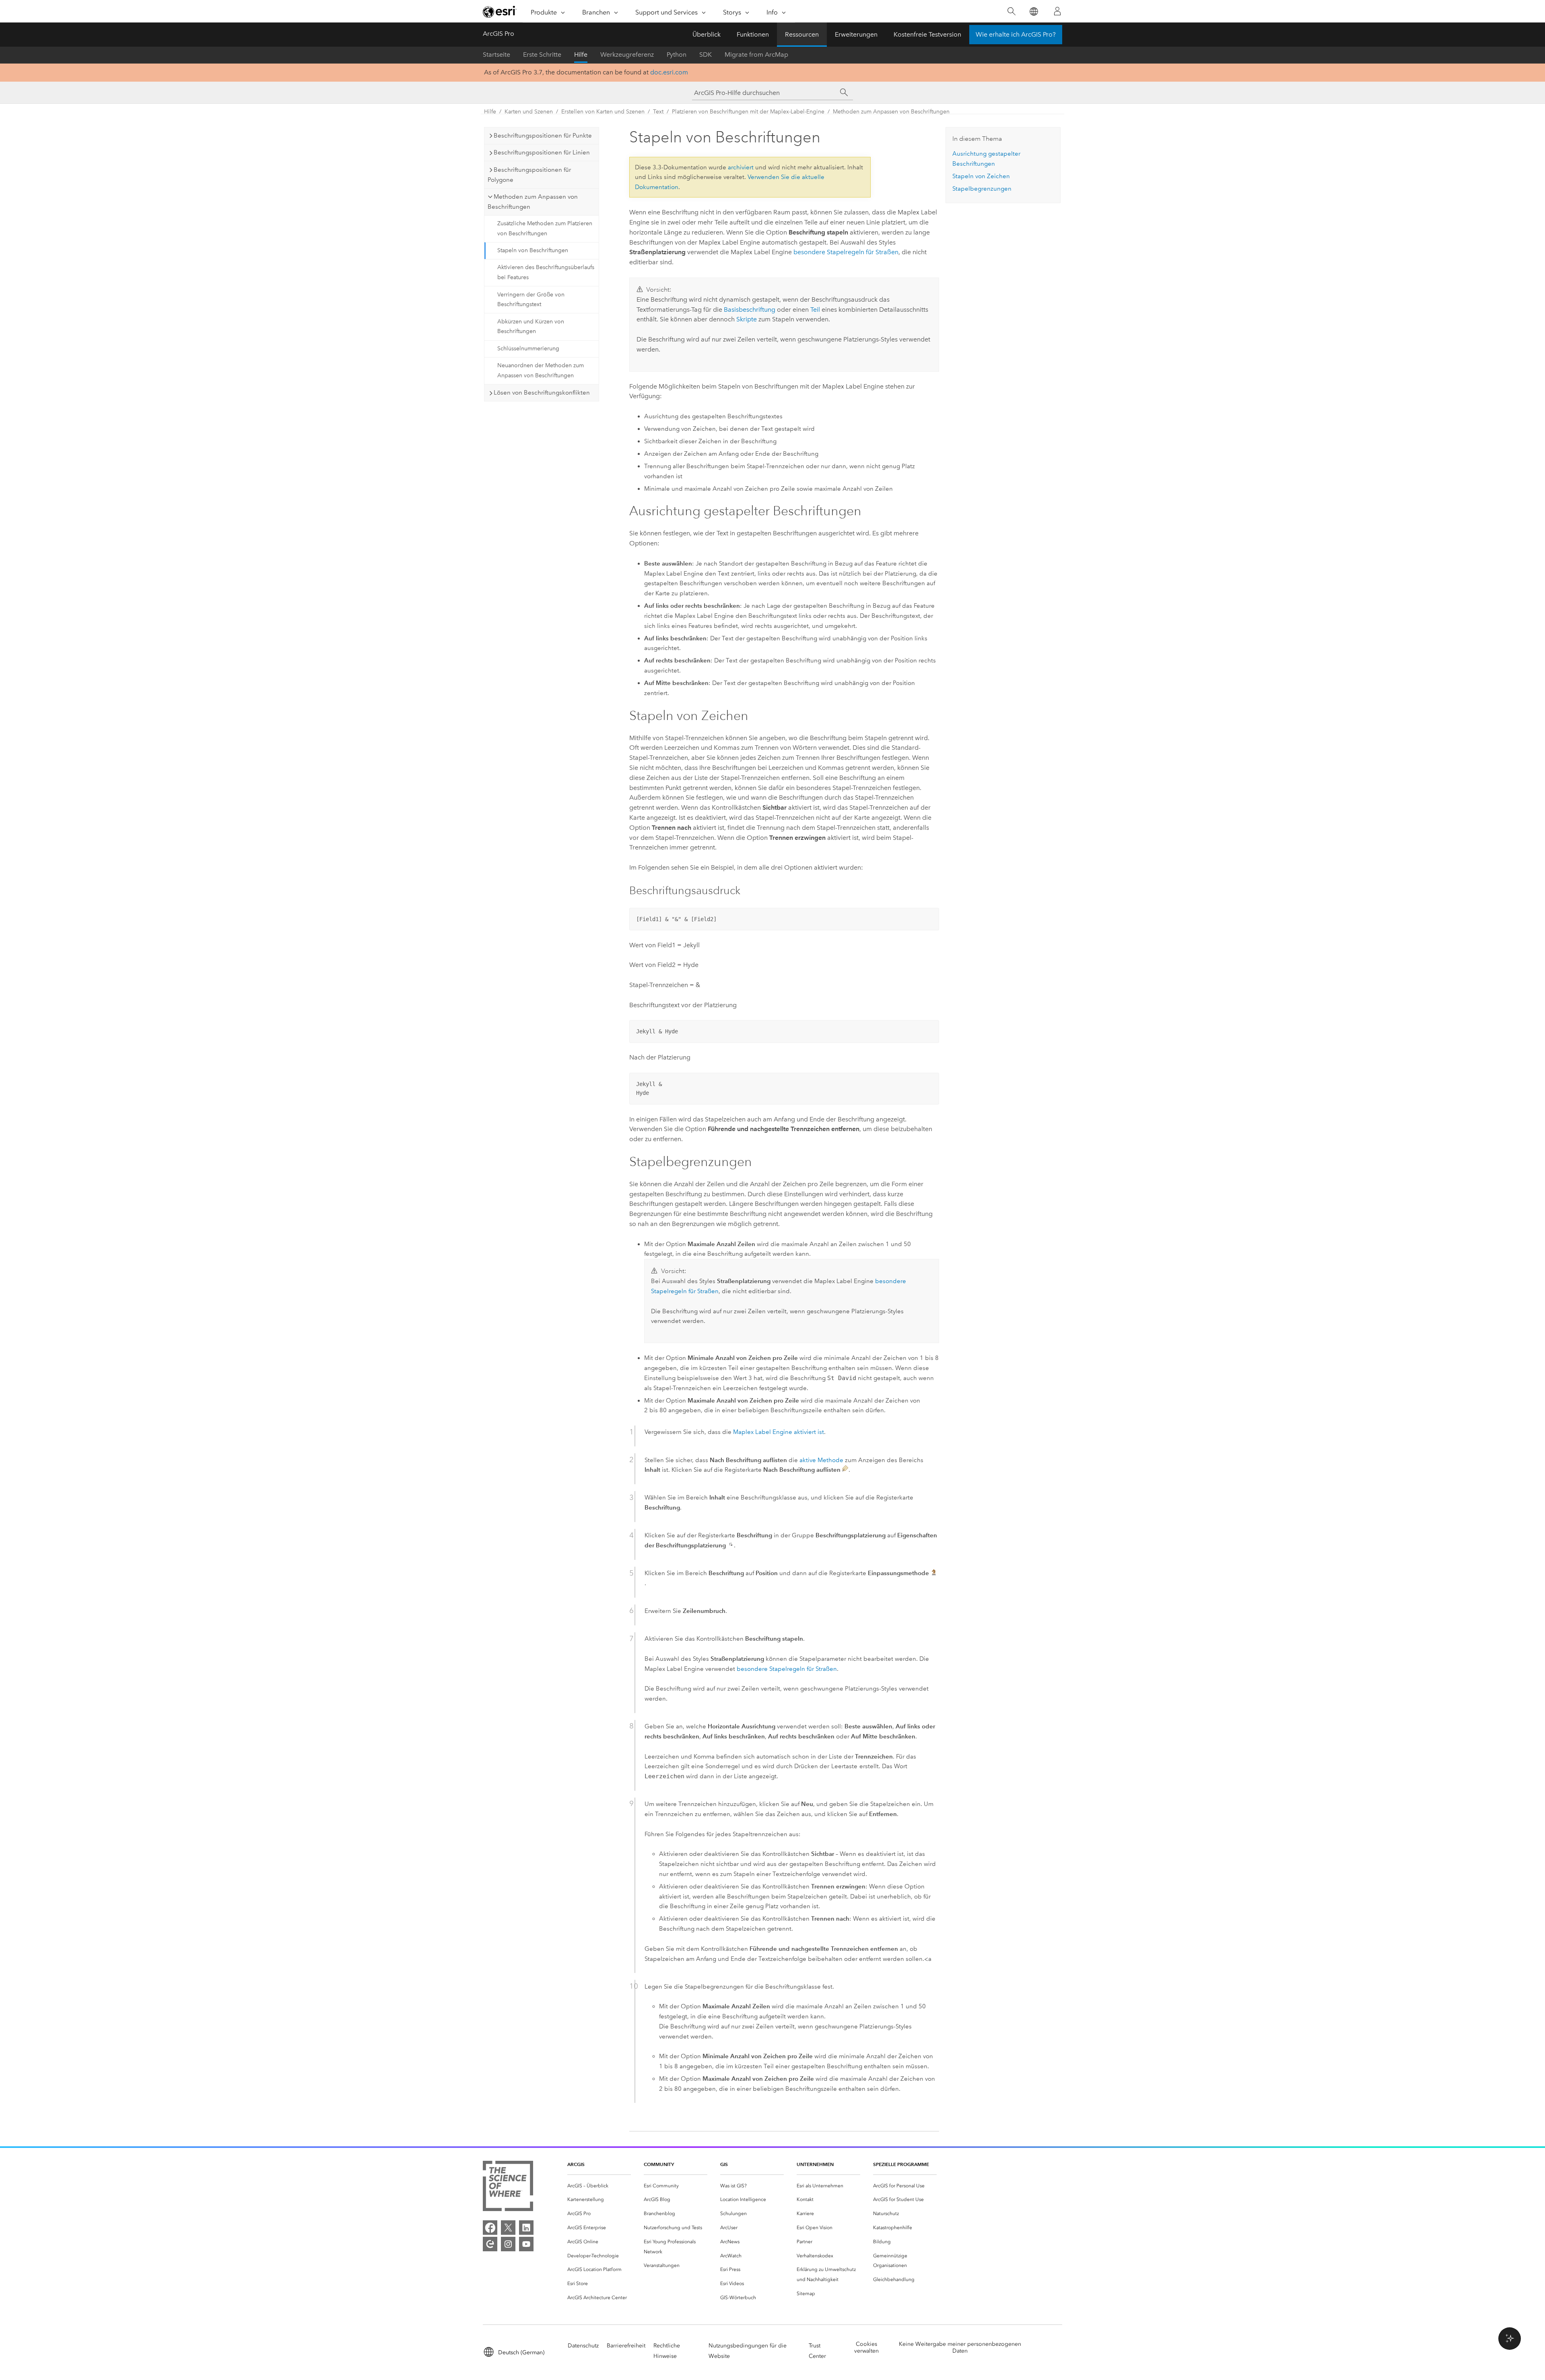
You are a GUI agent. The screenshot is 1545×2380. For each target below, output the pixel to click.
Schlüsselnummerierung (528, 349)
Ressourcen (802, 34)
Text (658, 112)
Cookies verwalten (866, 2347)
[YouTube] (526, 2244)
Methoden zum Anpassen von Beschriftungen (891, 112)
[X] (508, 2228)
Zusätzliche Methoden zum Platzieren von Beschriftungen (545, 228)
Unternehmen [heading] (815, 2164)
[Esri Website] (500, 12)
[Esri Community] (490, 2244)
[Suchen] (1011, 11)
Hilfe (581, 55)
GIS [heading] (724, 2164)
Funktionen (753, 34)
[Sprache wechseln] (1033, 11)
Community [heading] (659, 2164)
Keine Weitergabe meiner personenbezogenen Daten (960, 2347)
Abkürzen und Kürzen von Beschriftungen (531, 327)
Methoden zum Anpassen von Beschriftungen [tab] (533, 202)
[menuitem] (599, 2186)
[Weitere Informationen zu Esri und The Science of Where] (508, 2188)
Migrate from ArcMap (756, 55)
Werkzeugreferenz (627, 55)
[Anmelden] (1057, 11)
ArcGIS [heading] (576, 2164)
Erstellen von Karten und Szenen (603, 112)
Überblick (707, 34)
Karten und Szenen (529, 112)
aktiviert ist (779, 1432)
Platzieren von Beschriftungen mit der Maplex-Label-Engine (748, 112)
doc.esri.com (669, 72)
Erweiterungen (856, 34)
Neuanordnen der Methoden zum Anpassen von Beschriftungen (541, 370)
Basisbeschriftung (750, 310)
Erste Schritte (542, 55)
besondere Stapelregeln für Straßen (846, 252)
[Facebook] (490, 2228)
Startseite (496, 55)
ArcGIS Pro (499, 34)
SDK (706, 55)
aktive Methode (821, 1460)
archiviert (741, 167)
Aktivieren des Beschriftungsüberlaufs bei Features (546, 272)
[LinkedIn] (526, 2228)
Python (677, 55)
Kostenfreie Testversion (927, 34)
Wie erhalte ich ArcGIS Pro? (1016, 34)
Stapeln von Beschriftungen (533, 250)
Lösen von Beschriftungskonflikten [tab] (542, 393)
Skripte (747, 319)
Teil (815, 310)
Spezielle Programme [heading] (901, 2164)
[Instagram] (508, 2244)
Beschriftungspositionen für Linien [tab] (542, 152)
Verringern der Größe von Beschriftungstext (531, 300)
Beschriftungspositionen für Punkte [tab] (543, 136)
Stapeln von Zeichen (981, 176)
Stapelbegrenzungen (982, 189)
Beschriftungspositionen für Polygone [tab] (529, 175)
